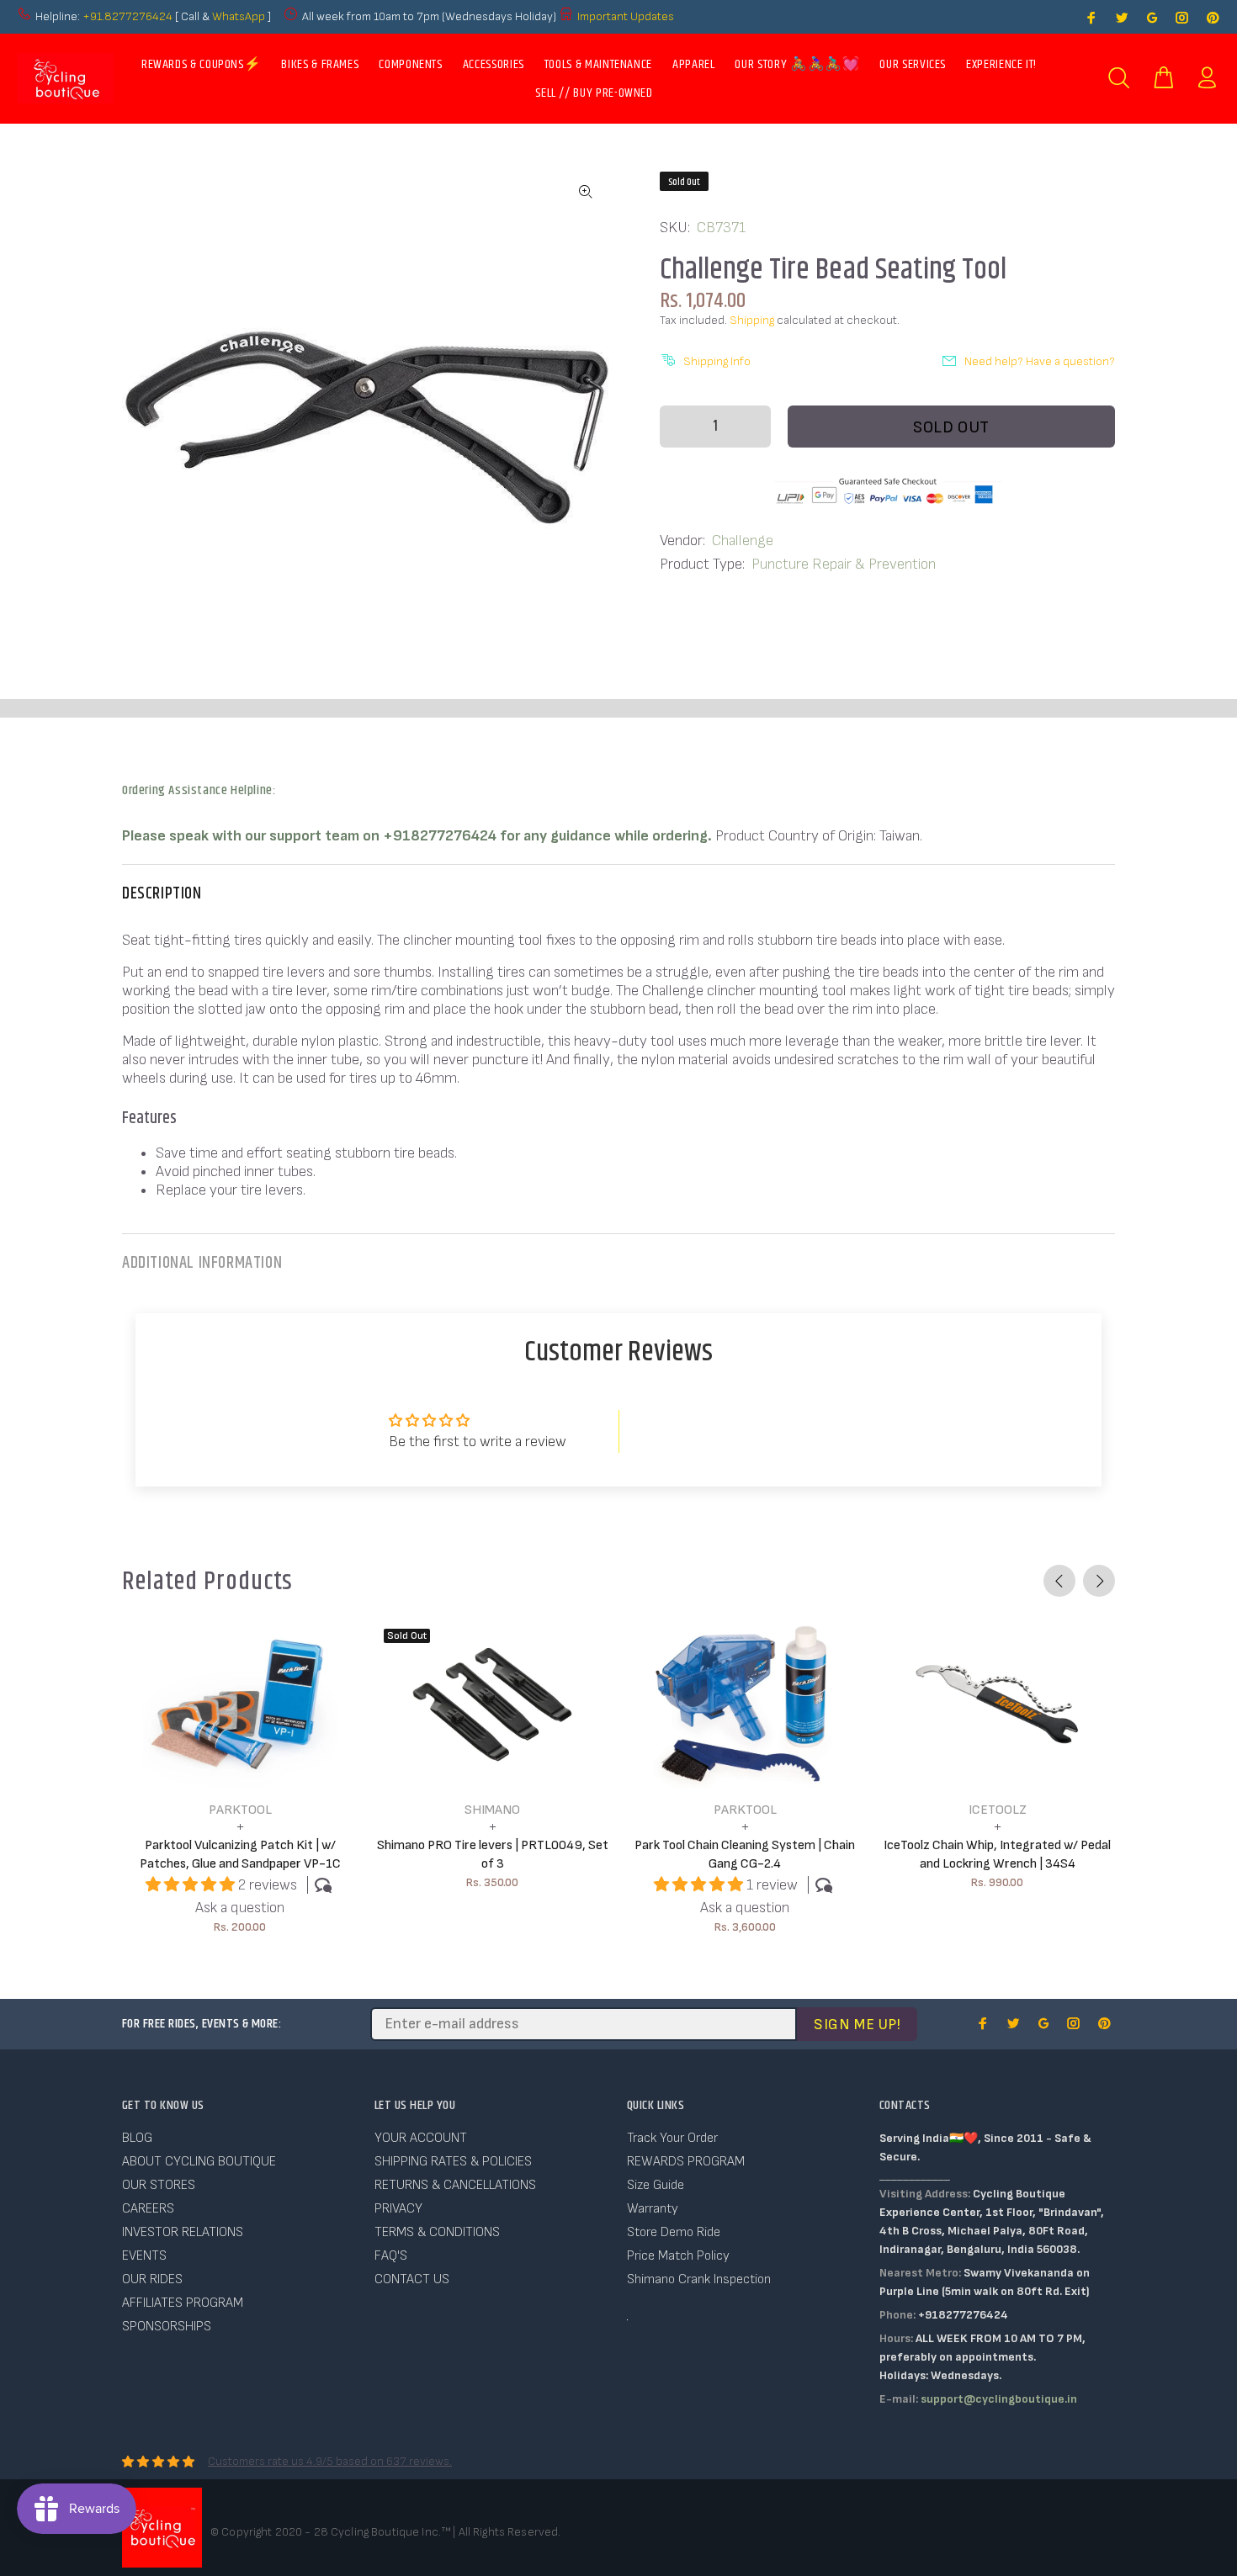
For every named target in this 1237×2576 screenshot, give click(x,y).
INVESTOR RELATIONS (183, 2232)
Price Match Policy (678, 2256)
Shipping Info (717, 361)
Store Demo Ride (674, 2232)
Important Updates (626, 16)
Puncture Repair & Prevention (844, 564)
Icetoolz (998, 1810)
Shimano (492, 1810)
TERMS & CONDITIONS (437, 2232)
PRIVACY (398, 2209)
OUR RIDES (152, 2279)
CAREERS (148, 2209)
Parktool (240, 1810)
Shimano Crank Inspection (699, 2279)
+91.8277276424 (127, 16)
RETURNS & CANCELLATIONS (455, 2185)
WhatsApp (240, 16)
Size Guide (656, 2185)
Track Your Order (672, 2138)
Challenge (743, 541)
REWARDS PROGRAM (686, 2162)
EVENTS (144, 2256)
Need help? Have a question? (1040, 361)
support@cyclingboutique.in (999, 2399)
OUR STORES (159, 2185)
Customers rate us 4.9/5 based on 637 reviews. (330, 2461)
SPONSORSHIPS (167, 2327)
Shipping (752, 320)
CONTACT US (412, 2279)
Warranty (653, 2209)
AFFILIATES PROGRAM (183, 2303)
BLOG (137, 2138)
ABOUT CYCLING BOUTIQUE (199, 2162)
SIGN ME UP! (857, 2025)
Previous (1059, 1581)
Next (1099, 1581)
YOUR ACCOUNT (421, 2138)
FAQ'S (391, 2256)
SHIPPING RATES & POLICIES (453, 2162)
